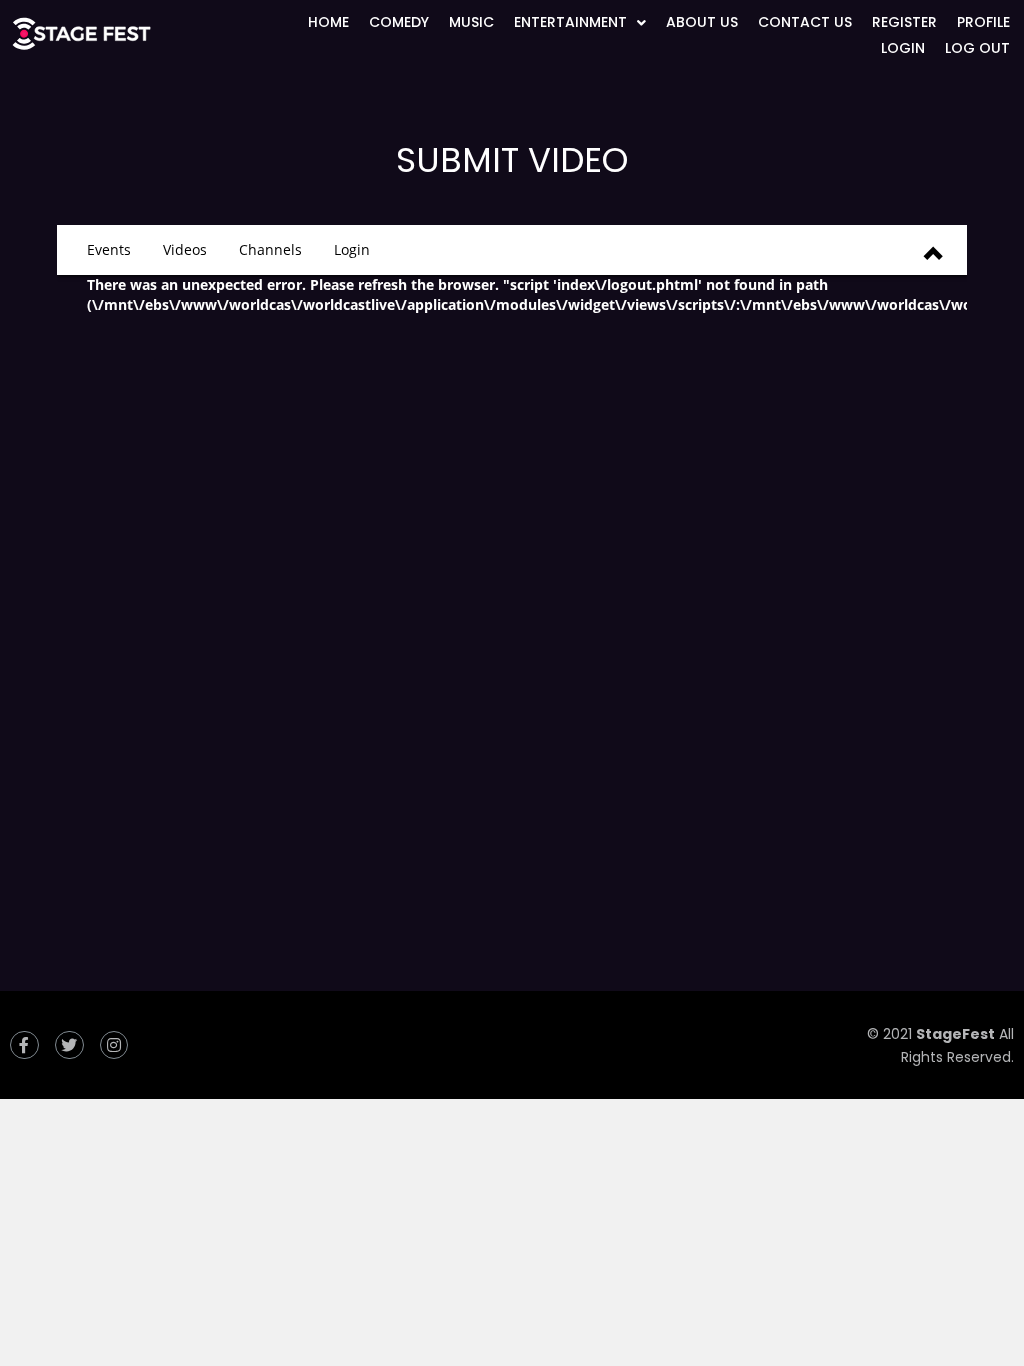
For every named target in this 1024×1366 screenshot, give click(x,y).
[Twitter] (69, 1045)
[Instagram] (114, 1045)
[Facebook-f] (24, 1045)
